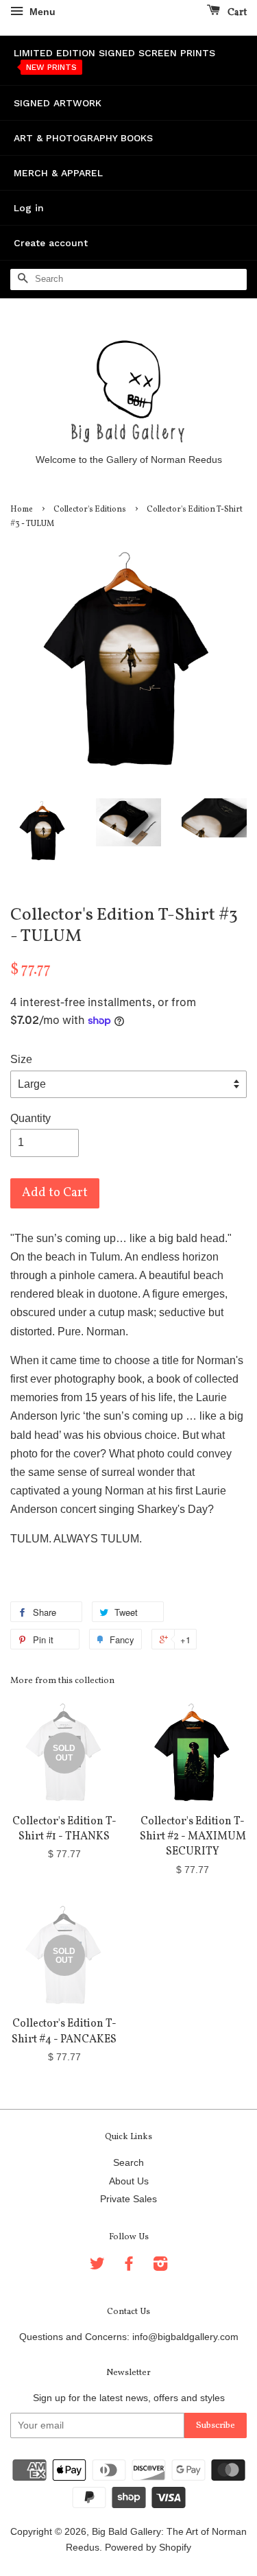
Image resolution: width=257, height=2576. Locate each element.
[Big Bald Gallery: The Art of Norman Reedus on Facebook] (129, 2266)
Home (22, 510)
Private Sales (128, 2199)
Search (128, 2163)
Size (21, 1059)
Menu (41, 12)
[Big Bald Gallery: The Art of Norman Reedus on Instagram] (160, 2266)
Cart (236, 13)
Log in (29, 208)
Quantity (30, 1118)
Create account (51, 243)
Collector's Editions (90, 510)
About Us (129, 2181)
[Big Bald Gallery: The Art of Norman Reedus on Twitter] (97, 2266)
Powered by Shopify (148, 2548)
